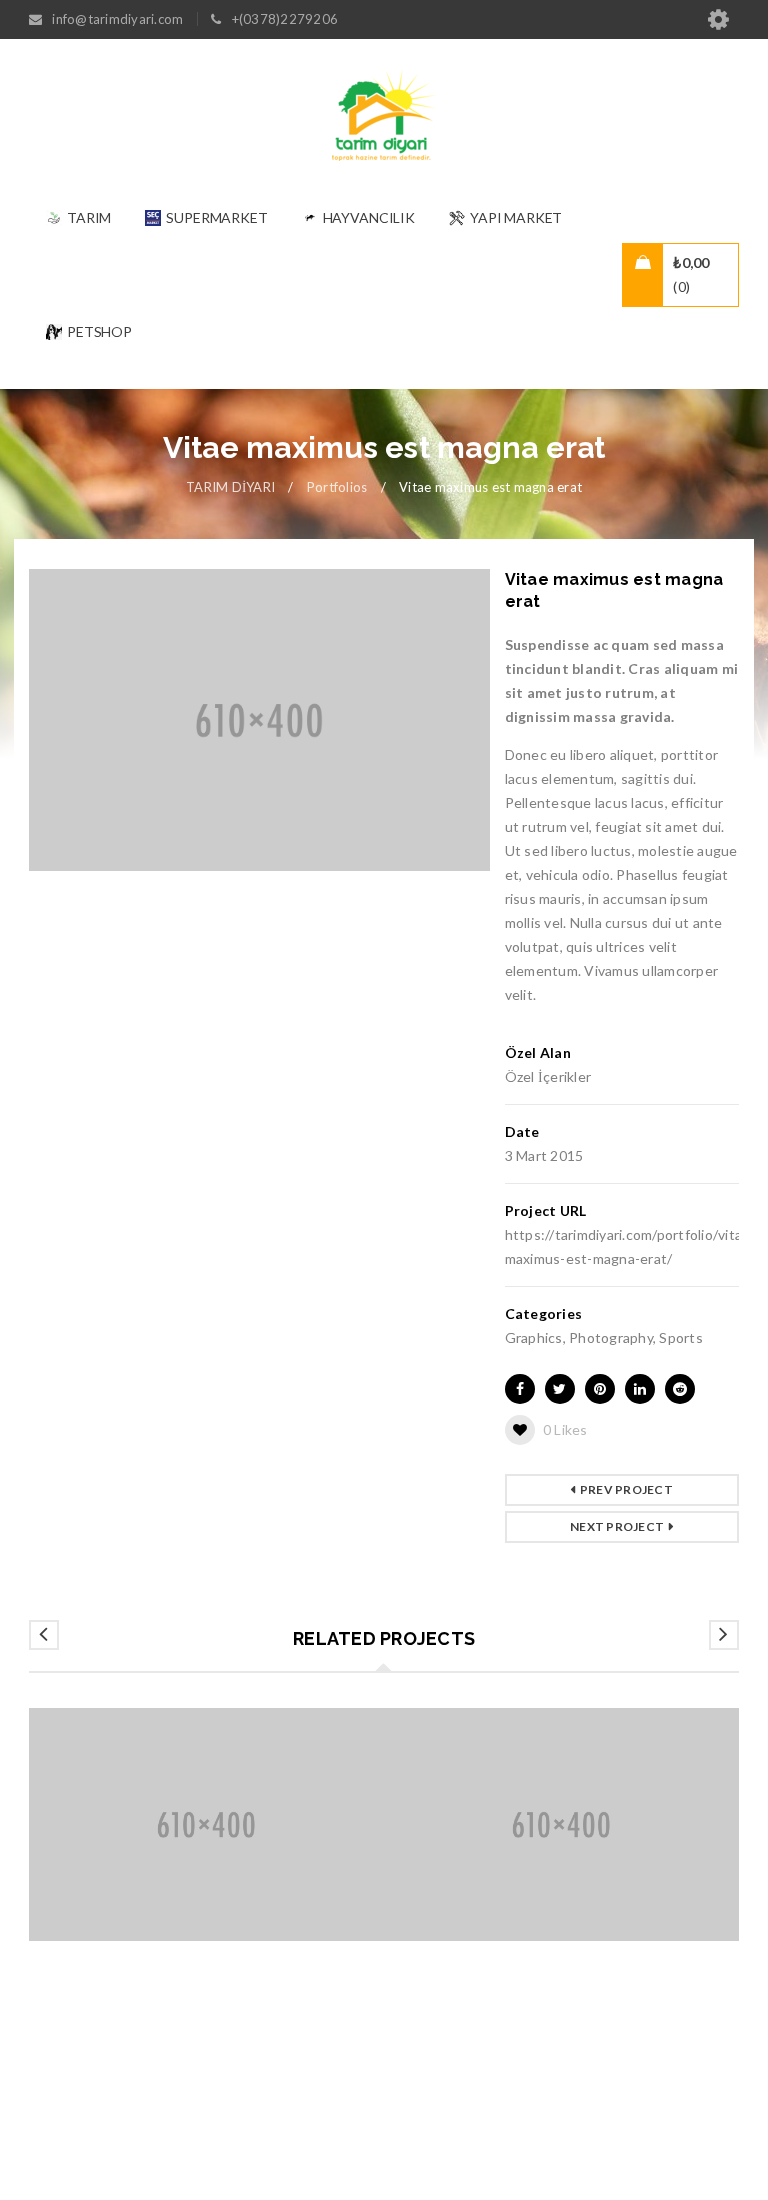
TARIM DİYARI (230, 487)
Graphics (534, 1337)
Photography (611, 1337)
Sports (681, 1337)
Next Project (617, 1526)
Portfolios (337, 487)
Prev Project (626, 1489)
